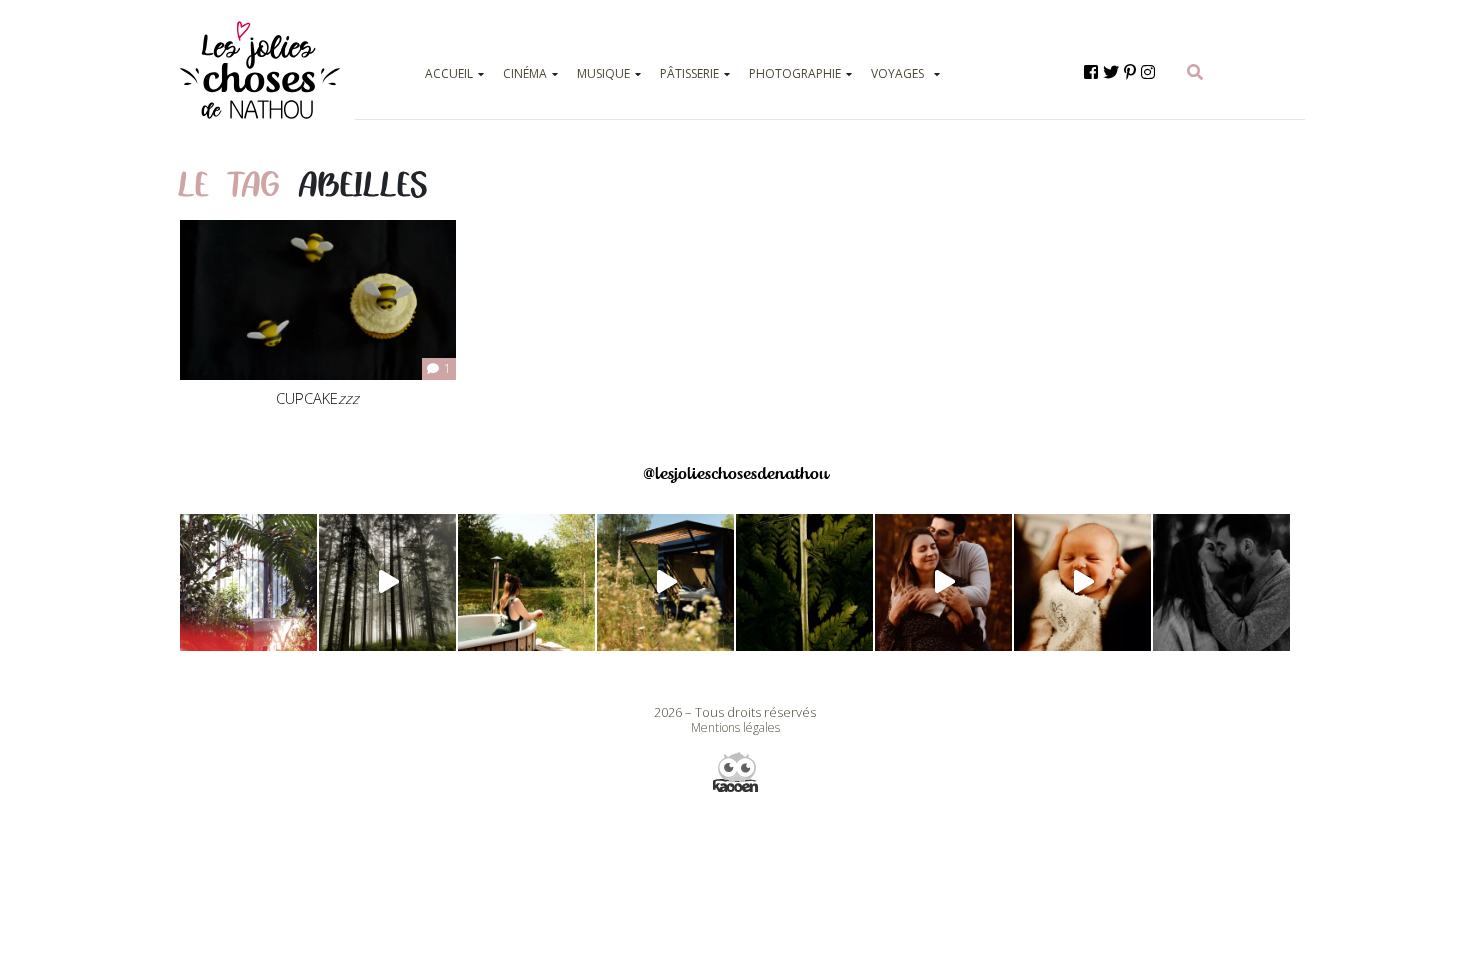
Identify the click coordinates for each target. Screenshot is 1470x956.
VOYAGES (897, 73)
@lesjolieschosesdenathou (735, 473)
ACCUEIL (449, 73)
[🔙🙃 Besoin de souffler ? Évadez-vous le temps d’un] (526, 582)
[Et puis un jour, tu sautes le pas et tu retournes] (804, 582)
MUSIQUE (603, 73)
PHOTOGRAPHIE (795, 73)
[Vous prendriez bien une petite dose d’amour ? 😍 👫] (1221, 582)
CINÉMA (525, 73)
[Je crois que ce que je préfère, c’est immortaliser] (1082, 582)
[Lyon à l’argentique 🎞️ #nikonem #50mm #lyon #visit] (248, 582)
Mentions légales (735, 727)
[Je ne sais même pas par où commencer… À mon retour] (943, 582)
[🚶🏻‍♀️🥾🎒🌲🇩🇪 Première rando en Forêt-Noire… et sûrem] (387, 582)
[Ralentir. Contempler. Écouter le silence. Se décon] (665, 582)
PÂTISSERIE (689, 73)
